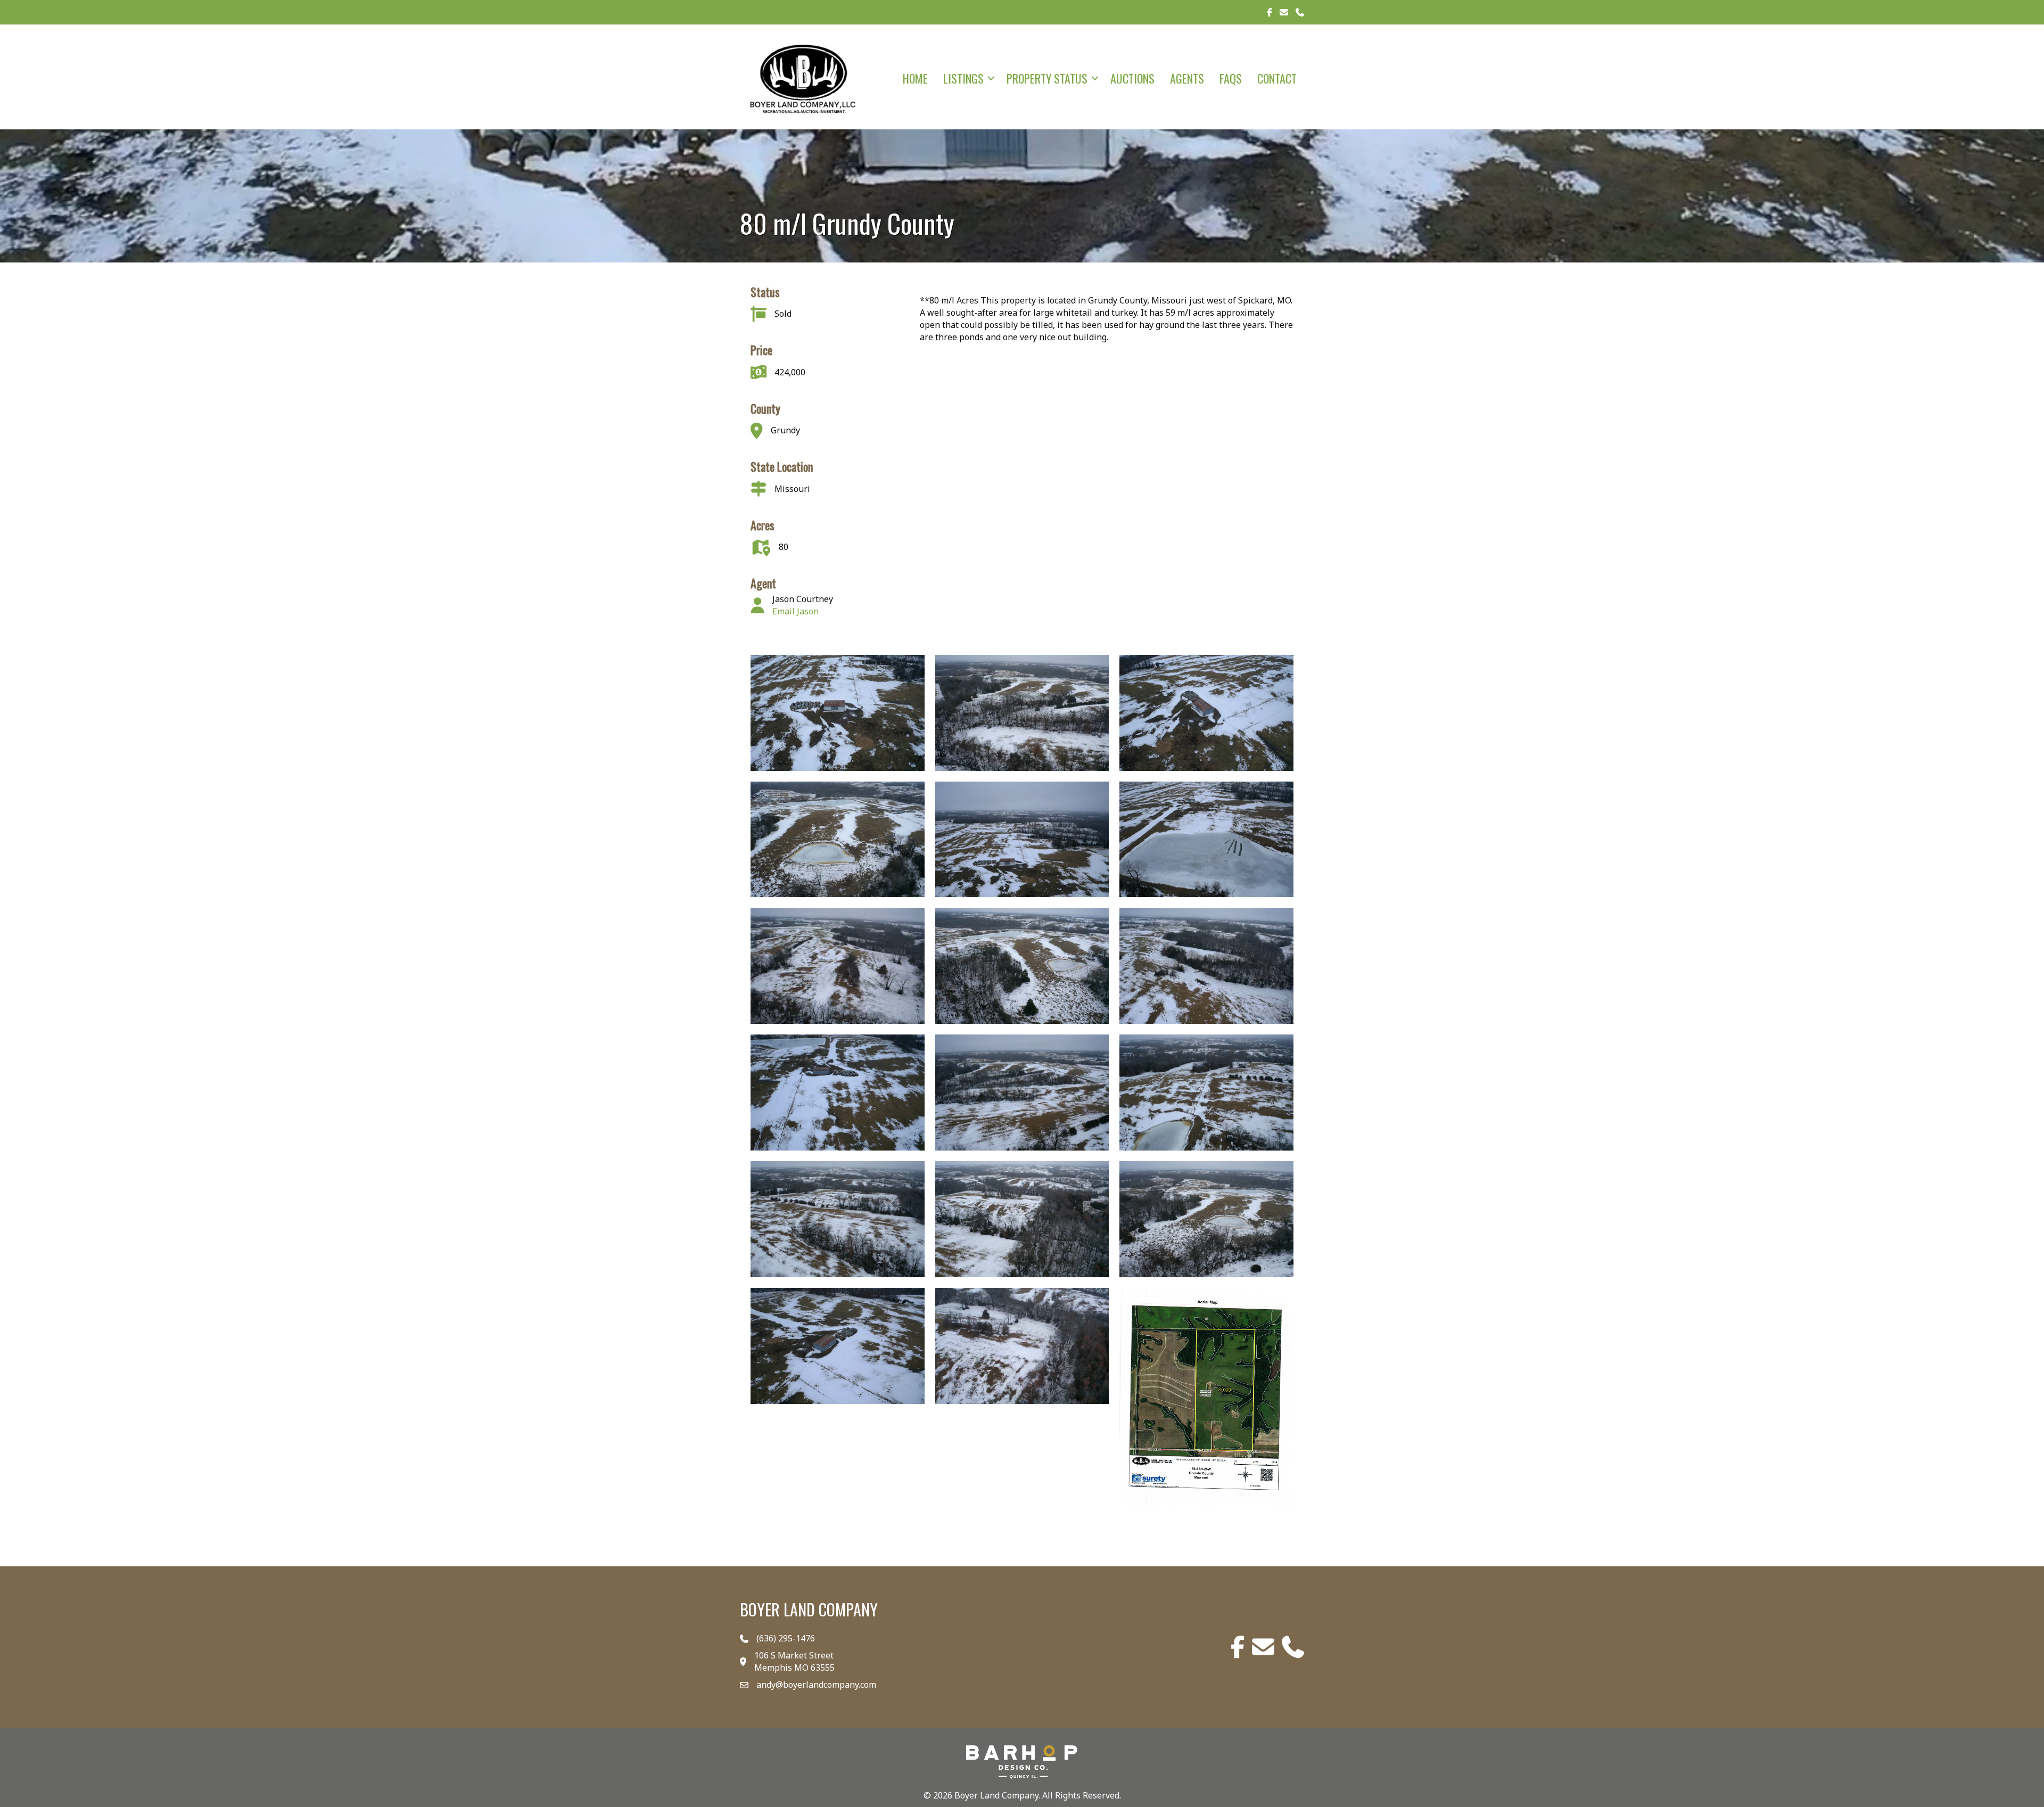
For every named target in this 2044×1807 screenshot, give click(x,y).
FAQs (1231, 78)
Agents (1187, 78)
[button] (991, 78)
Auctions (1132, 78)
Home (915, 78)
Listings (963, 78)
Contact (1277, 78)
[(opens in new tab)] (1022, 1761)
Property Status (1047, 78)
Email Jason (796, 611)
